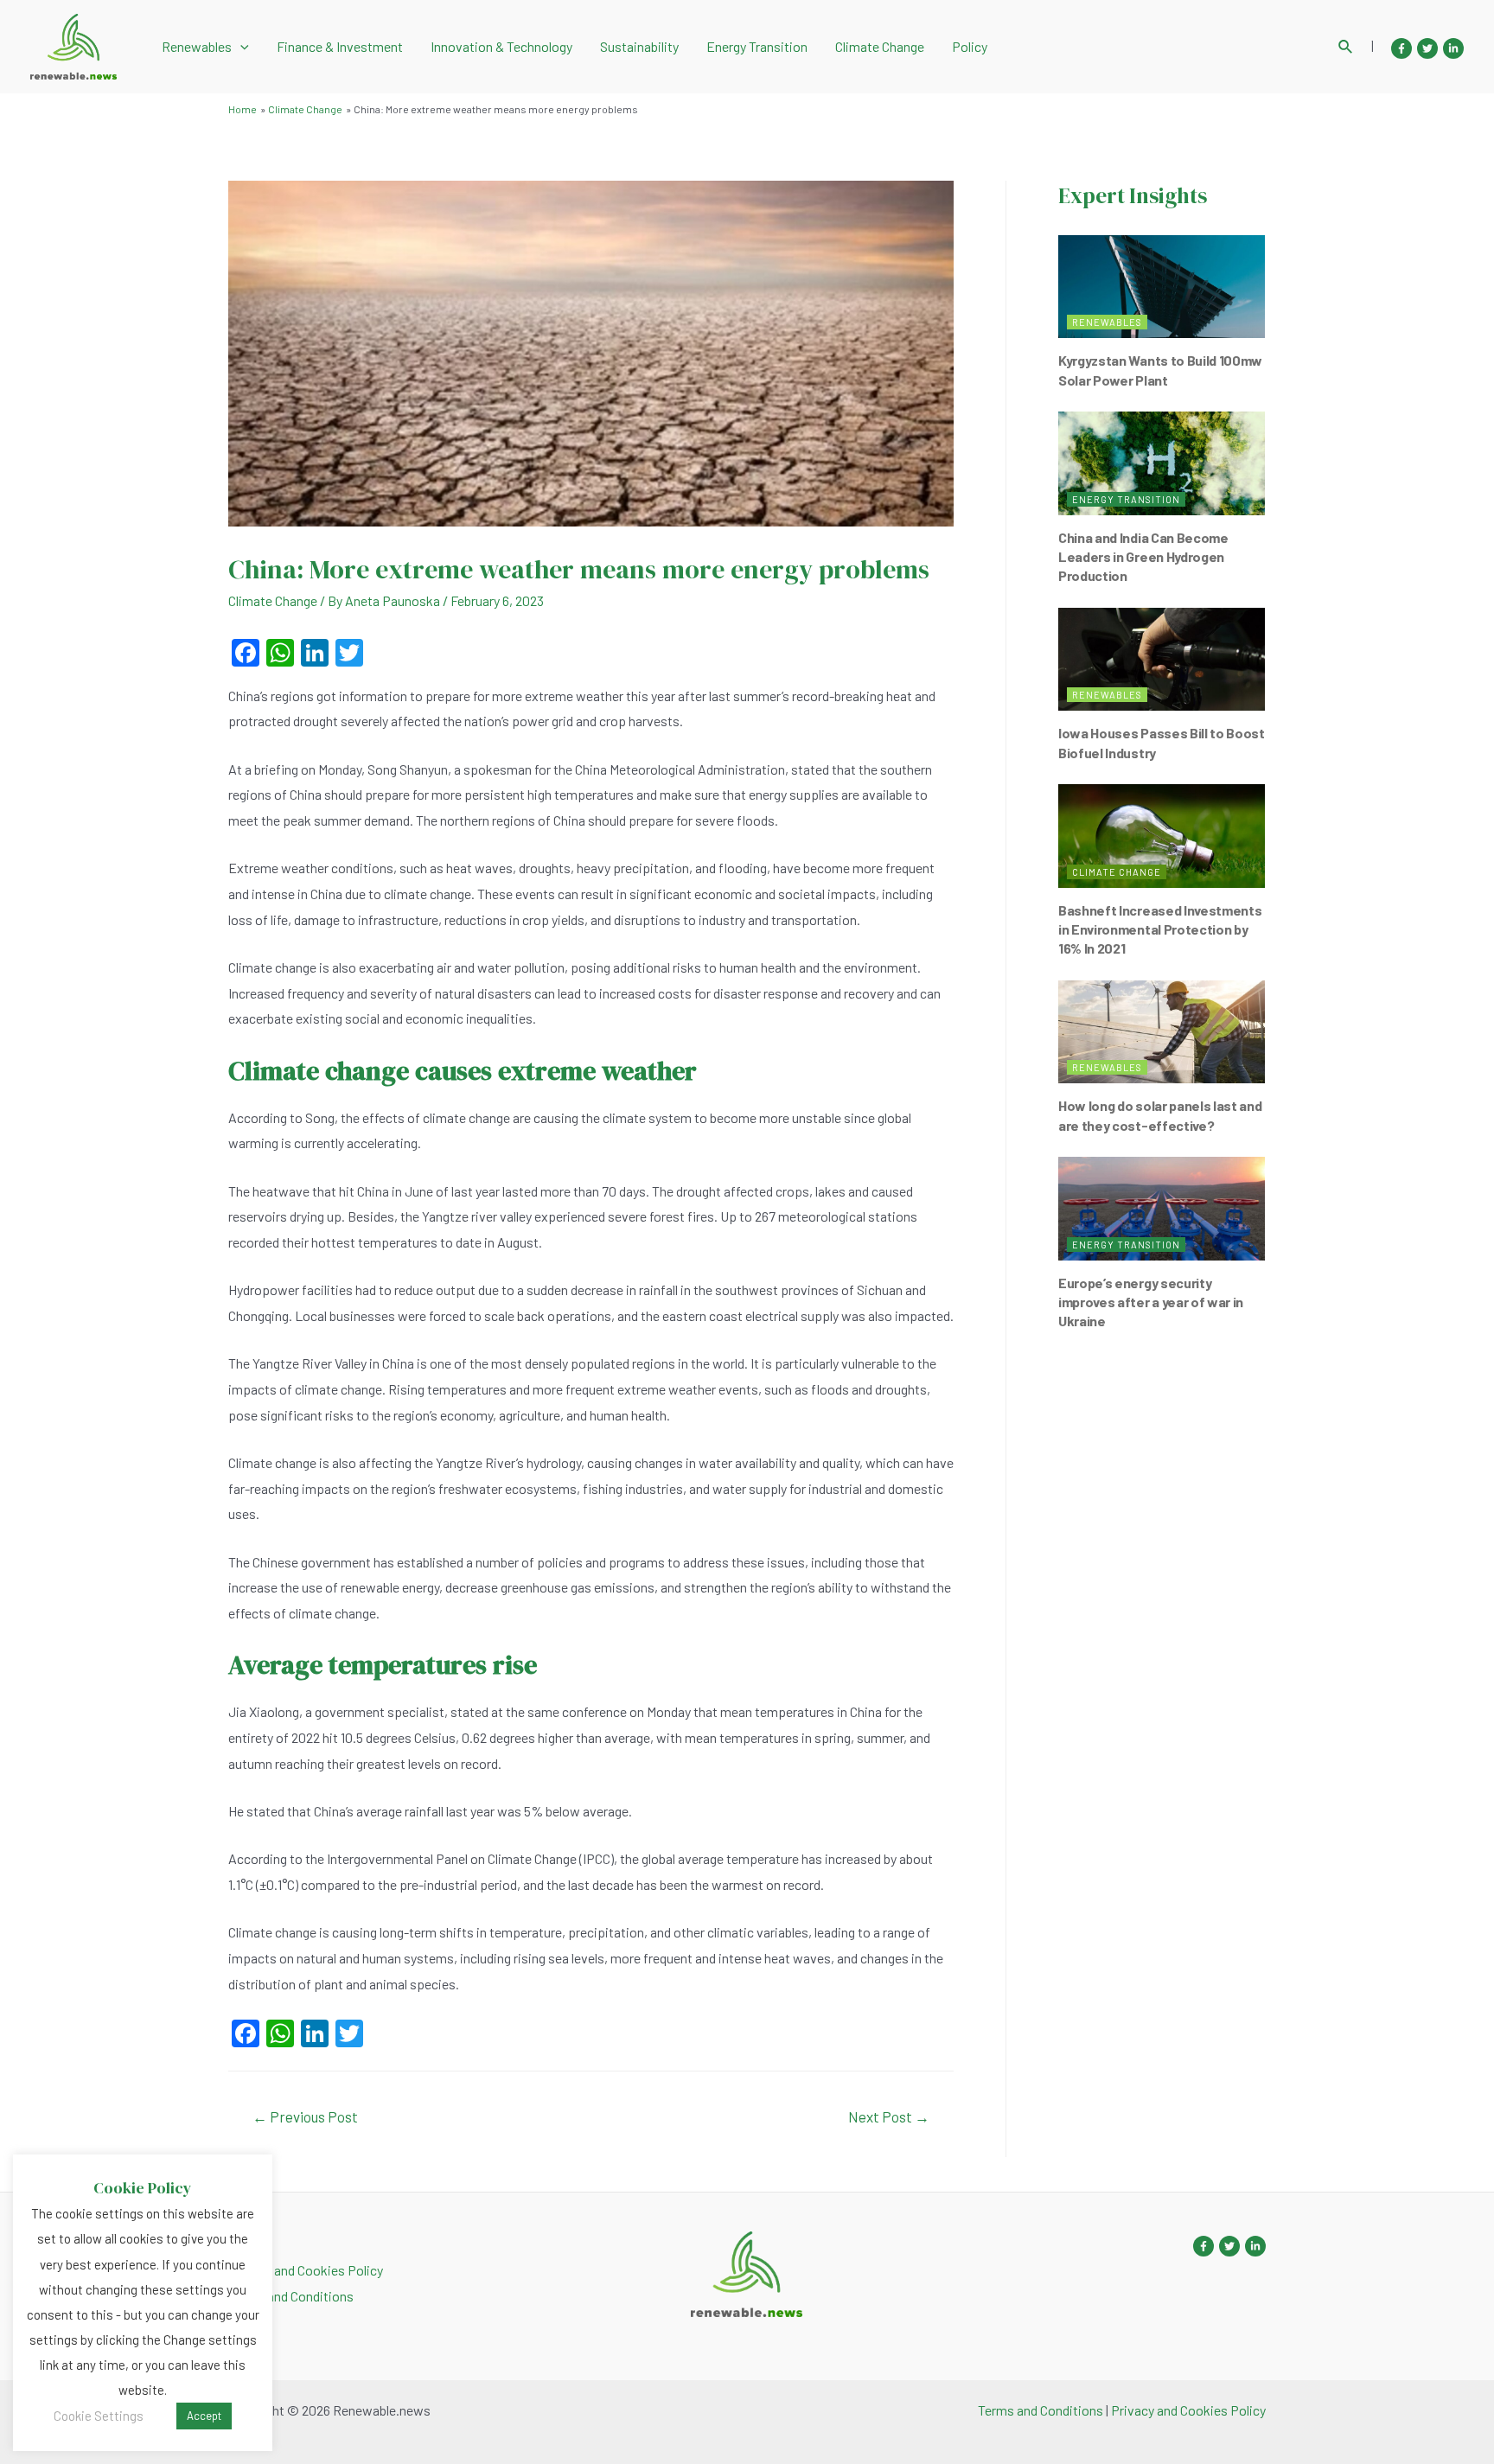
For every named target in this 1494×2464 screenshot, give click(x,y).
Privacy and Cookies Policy (306, 2270)
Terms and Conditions (291, 2296)
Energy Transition (757, 46)
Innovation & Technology (501, 46)
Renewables (197, 46)
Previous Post (305, 2116)
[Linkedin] (1453, 48)
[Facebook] (1401, 48)
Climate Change (880, 46)
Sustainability (639, 46)
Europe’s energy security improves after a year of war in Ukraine (1151, 1302)
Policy (970, 46)
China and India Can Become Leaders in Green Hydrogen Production (1143, 557)
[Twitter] (1427, 48)
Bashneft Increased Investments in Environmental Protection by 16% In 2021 (1160, 929)
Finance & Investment (340, 46)
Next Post (889, 2116)
